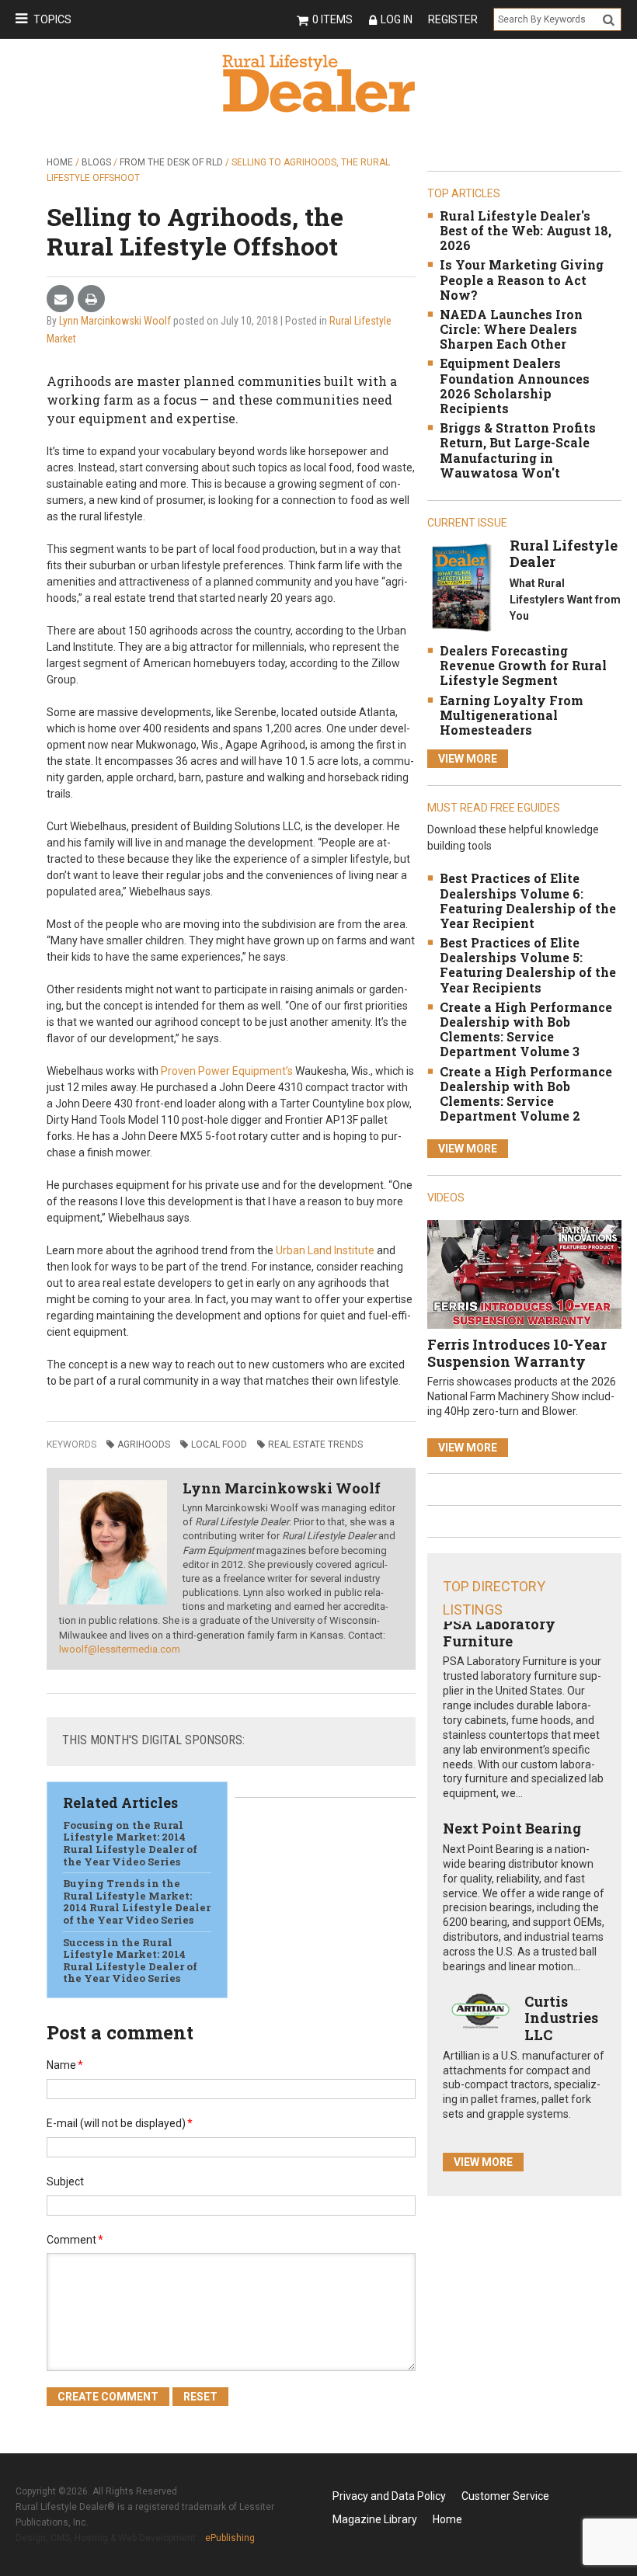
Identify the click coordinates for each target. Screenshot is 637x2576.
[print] (91, 299)
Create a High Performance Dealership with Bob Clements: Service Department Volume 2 (526, 1094)
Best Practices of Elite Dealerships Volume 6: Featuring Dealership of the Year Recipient (528, 900)
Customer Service (505, 2496)
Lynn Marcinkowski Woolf (115, 321)
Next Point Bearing (512, 1828)
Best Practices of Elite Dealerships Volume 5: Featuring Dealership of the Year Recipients (528, 965)
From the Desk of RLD (171, 162)
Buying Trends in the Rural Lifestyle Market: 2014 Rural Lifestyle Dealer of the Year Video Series (137, 1902)
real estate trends (315, 1444)
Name (65, 2065)
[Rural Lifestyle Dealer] (461, 587)
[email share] (60, 299)
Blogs (96, 162)
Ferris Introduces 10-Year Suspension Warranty (517, 1353)
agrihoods (144, 1444)
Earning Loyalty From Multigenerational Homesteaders (512, 715)
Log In (397, 19)
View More (468, 759)
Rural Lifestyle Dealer (564, 554)
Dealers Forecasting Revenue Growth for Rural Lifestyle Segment (523, 665)
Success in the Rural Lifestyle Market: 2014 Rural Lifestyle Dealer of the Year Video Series (130, 1961)
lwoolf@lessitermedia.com (120, 1649)
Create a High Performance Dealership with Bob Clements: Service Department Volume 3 (526, 1029)
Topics (52, 19)
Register (453, 19)
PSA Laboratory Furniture (499, 1632)
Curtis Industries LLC (561, 2018)
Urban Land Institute (325, 1250)
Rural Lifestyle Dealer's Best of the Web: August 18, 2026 (526, 230)
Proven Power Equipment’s (227, 1071)
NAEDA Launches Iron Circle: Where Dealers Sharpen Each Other (511, 329)
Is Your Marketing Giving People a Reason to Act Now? (522, 279)
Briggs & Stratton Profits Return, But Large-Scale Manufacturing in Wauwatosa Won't (518, 450)
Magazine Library (375, 2519)
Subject (65, 2181)
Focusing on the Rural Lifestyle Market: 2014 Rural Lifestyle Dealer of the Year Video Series (130, 1843)
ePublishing (230, 2538)
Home (60, 162)
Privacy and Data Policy (389, 2496)
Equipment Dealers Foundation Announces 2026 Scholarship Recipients (515, 386)
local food (219, 1444)
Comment (75, 2240)
